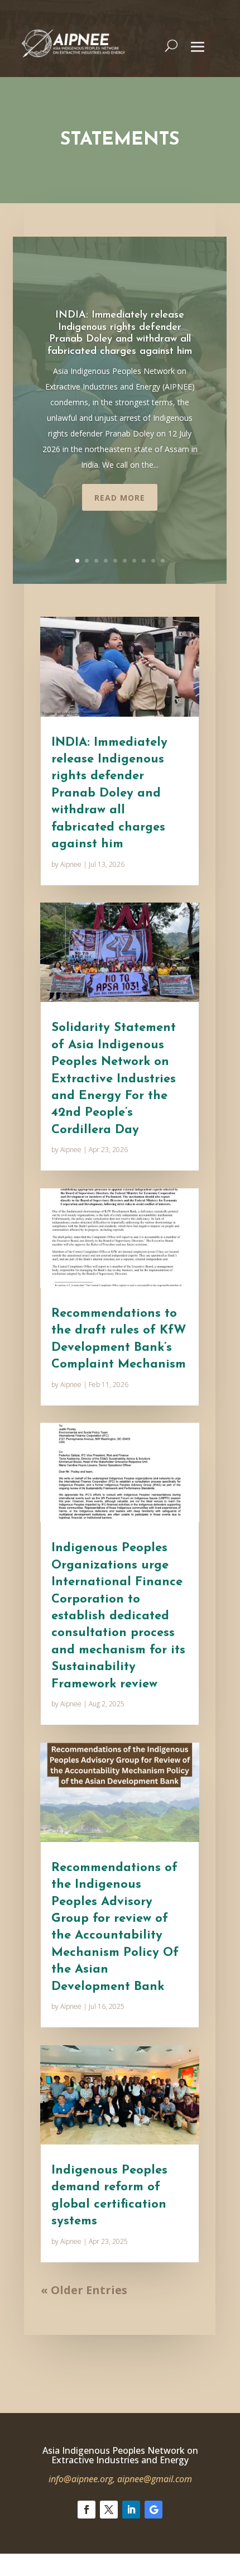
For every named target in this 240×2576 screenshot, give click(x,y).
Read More (120, 498)
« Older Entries (84, 2290)
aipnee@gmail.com (155, 2479)
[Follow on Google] (153, 2510)
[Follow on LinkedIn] (131, 2510)
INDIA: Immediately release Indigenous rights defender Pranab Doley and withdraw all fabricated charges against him (109, 793)
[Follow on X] (109, 2510)
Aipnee (71, 864)
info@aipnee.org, (82, 2479)
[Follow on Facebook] (87, 2510)
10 (163, 561)
